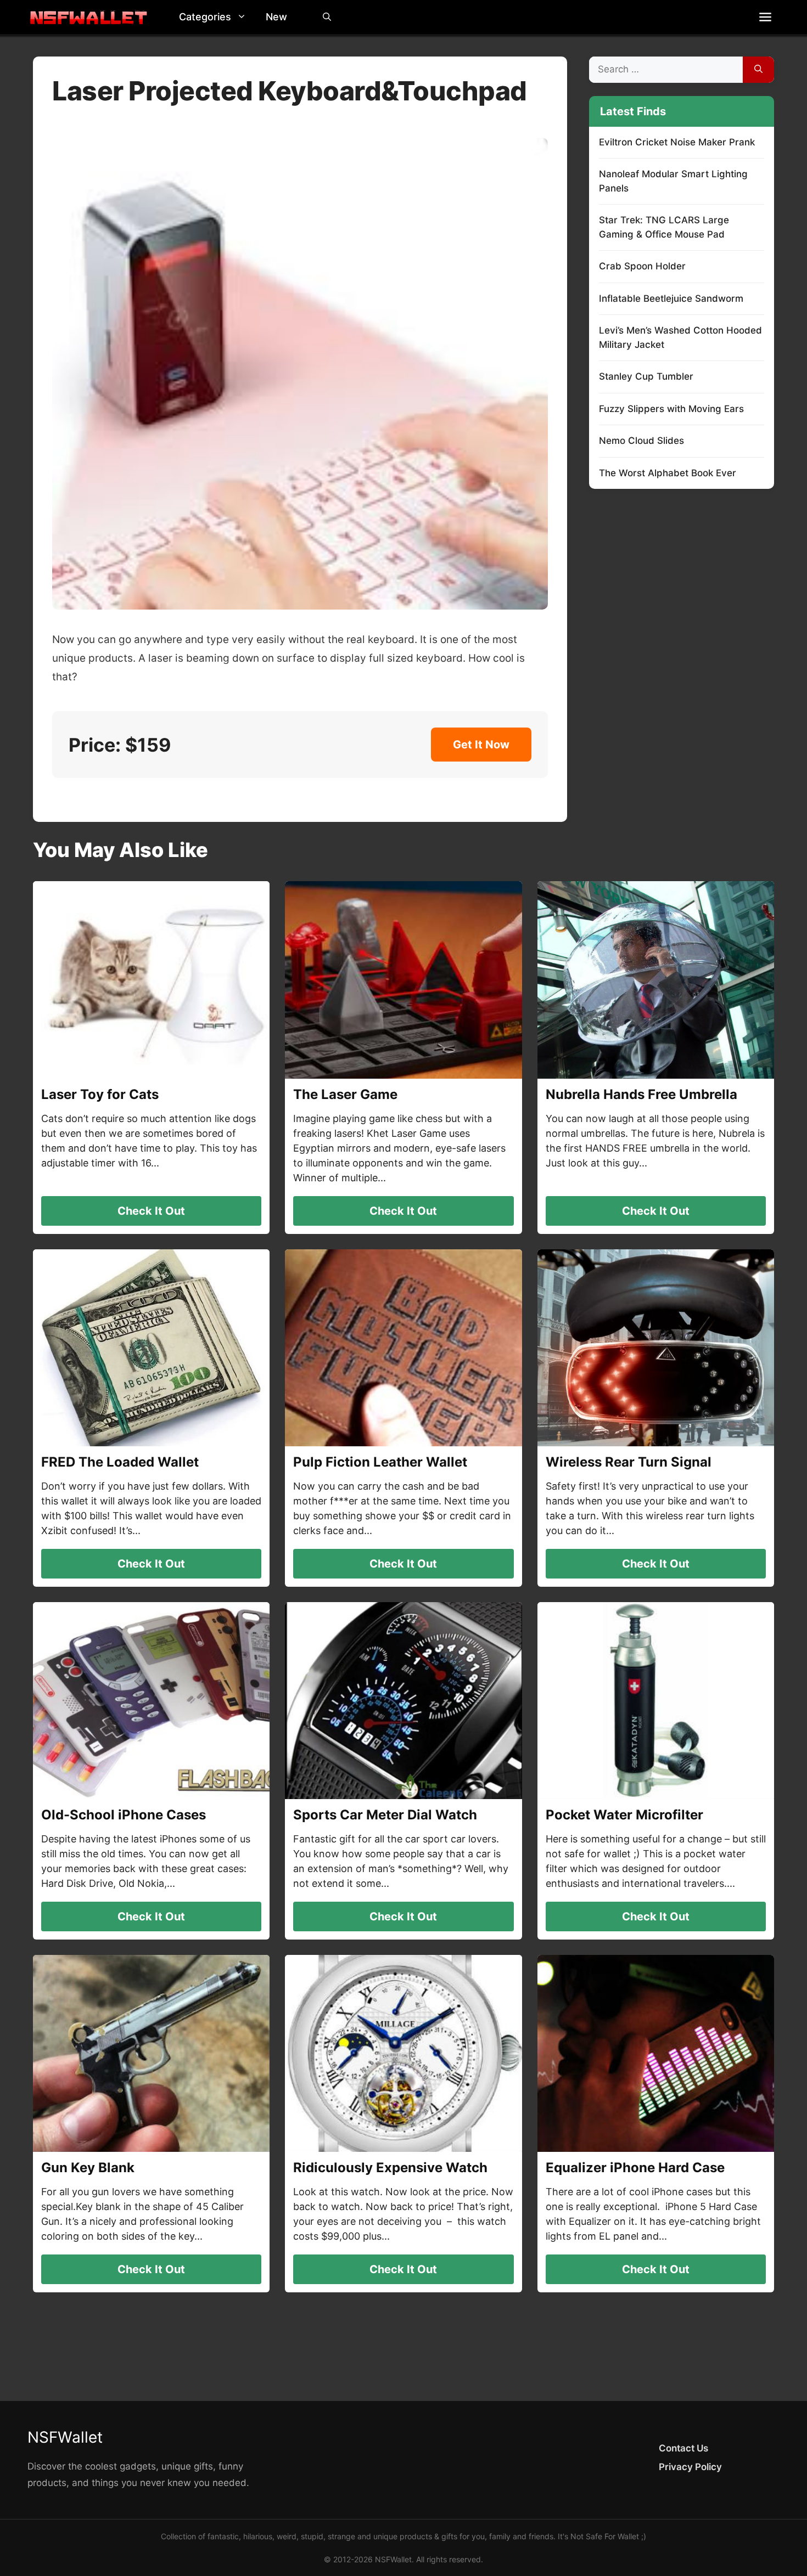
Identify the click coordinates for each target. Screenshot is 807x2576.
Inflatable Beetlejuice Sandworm (671, 298)
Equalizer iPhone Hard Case (635, 2168)
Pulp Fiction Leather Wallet (380, 1462)
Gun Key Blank (88, 2168)
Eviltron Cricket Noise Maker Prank (677, 142)
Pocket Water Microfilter (624, 1815)
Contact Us (683, 2448)
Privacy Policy (690, 2467)
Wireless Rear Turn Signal (629, 1462)
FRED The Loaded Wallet (120, 1462)
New (276, 17)
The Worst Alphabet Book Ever (668, 473)
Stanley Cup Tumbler (646, 376)
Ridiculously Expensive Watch (390, 2168)
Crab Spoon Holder (642, 266)
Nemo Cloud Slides (641, 441)
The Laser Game (345, 1094)
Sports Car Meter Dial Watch (385, 1815)
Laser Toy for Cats (100, 1094)
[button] (244, 17)
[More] (765, 17)
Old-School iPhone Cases (124, 1815)
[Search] (758, 70)
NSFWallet (65, 2437)
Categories (205, 17)
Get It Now (481, 745)
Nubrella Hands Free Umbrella (641, 1094)
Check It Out (151, 1211)
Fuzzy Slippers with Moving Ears (671, 409)
